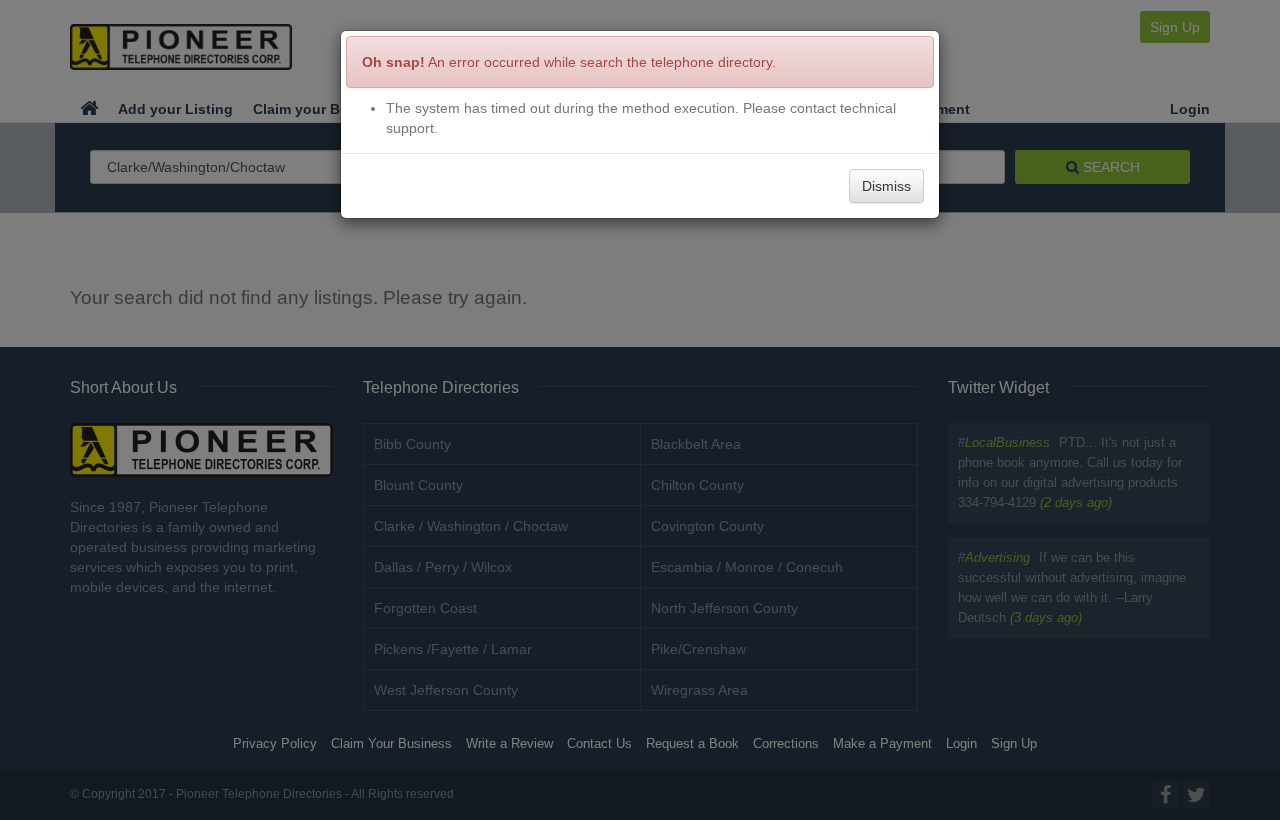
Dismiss (886, 186)
